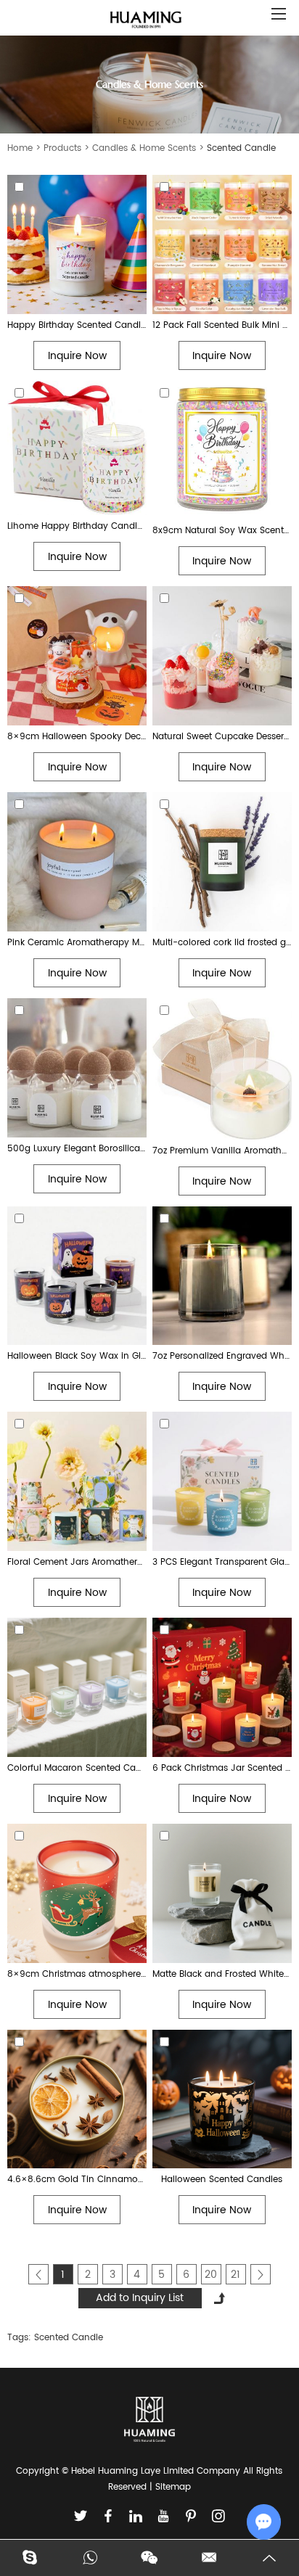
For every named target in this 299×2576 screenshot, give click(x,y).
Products (62, 148)
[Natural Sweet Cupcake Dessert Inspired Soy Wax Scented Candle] (222, 656)
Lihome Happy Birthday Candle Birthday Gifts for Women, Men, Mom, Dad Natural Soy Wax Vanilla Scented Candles (77, 526)
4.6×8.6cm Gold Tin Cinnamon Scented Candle (77, 2180)
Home (20, 148)
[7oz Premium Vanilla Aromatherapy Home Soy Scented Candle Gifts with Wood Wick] (222, 1069)
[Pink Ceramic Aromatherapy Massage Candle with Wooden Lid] (77, 862)
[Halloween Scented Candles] (222, 2099)
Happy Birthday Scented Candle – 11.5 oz (77, 325)
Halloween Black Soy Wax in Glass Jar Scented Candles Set (77, 1356)
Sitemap (173, 2487)
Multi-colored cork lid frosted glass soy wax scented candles (222, 943)
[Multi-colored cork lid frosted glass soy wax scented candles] (222, 862)
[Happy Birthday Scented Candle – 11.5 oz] (77, 244)
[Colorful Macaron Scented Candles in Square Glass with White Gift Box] (77, 1687)
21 (235, 2275)
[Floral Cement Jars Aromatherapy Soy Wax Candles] (77, 1481)
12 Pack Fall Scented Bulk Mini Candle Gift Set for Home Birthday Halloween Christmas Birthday (222, 325)
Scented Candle (69, 2338)
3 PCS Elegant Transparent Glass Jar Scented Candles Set (222, 1562)
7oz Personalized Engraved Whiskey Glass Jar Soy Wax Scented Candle (222, 1356)
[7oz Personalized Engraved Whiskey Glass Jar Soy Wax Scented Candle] (222, 1276)
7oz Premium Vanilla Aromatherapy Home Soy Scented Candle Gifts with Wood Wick (222, 1151)
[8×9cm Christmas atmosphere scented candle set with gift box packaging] (77, 1893)
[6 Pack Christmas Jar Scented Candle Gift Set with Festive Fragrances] (222, 1687)
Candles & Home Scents (144, 148)
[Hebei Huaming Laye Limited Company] (146, 21)
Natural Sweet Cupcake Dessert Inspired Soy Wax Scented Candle (222, 737)
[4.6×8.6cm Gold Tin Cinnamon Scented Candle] (77, 2099)
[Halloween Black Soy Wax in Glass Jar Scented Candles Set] (77, 1276)
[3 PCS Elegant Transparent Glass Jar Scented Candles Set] (222, 1481)
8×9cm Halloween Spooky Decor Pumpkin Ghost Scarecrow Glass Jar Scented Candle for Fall (77, 737)
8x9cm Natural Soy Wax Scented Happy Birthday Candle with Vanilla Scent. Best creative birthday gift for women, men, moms (222, 531)
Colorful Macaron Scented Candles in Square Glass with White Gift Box (77, 1768)
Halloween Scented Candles (222, 2180)
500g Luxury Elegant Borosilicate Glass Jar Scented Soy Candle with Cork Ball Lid (77, 1149)
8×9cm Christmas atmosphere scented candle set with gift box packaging (77, 1974)
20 (211, 2275)
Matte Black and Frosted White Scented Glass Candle (222, 1974)
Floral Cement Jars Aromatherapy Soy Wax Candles (77, 1562)
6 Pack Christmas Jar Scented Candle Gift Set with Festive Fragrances (222, 1768)
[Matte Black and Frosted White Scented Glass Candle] (222, 1893)
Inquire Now (77, 356)
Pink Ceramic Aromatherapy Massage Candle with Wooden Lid (77, 943)
